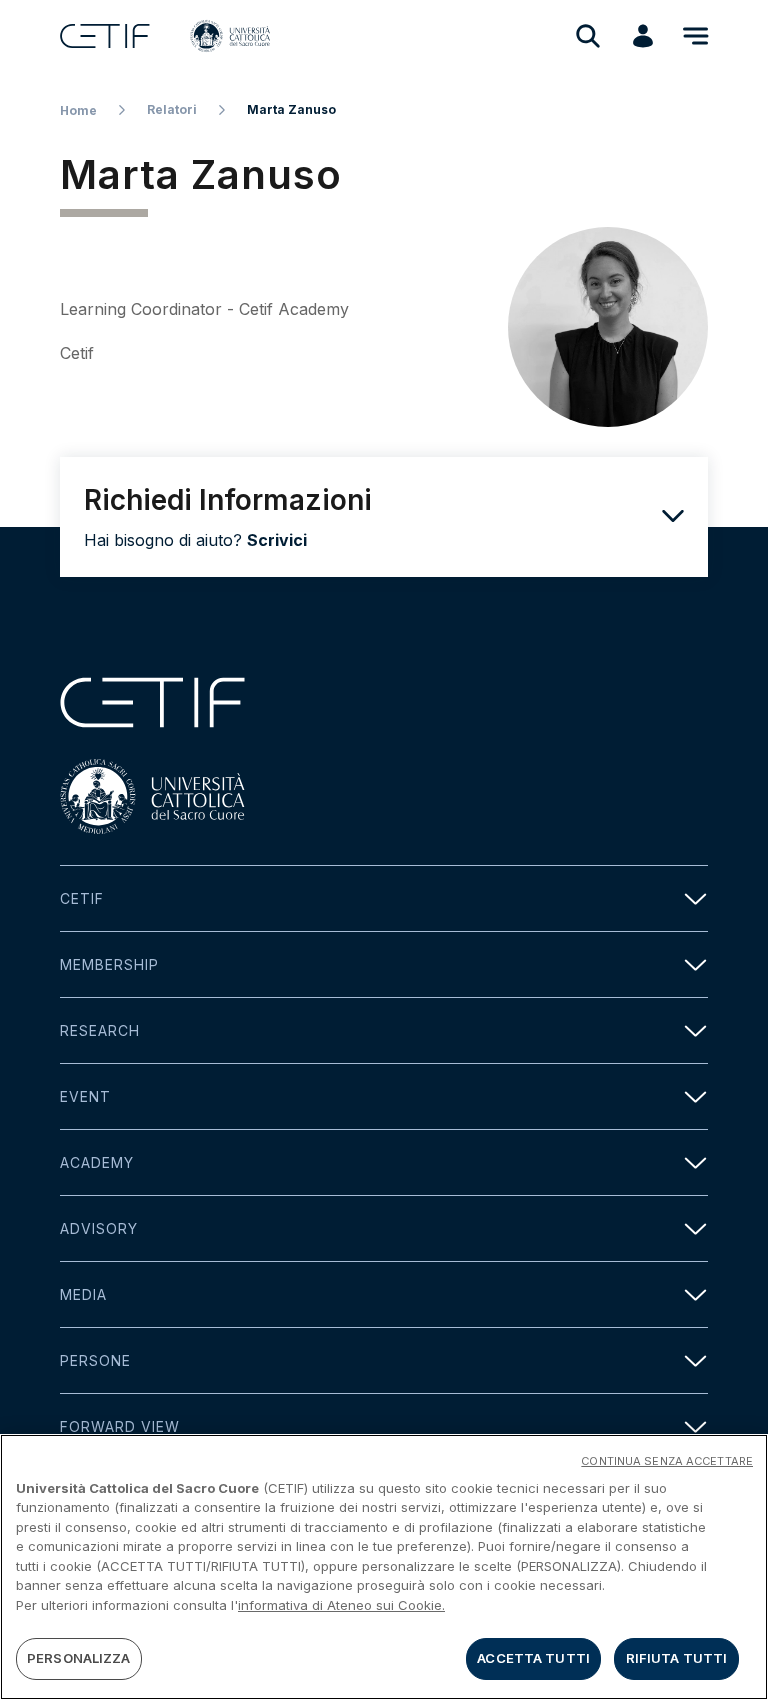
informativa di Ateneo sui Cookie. (341, 1605)
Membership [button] (109, 964)
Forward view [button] (120, 1426)
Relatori (172, 109)
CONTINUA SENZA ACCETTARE (667, 1461)
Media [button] (83, 1294)
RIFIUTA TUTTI (677, 1658)
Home (78, 110)
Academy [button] (97, 1162)
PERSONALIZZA (79, 1658)
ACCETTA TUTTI (533, 1658)
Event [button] (85, 1096)
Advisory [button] (99, 1228)
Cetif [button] (82, 898)
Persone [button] (95, 1360)
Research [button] (100, 1030)
